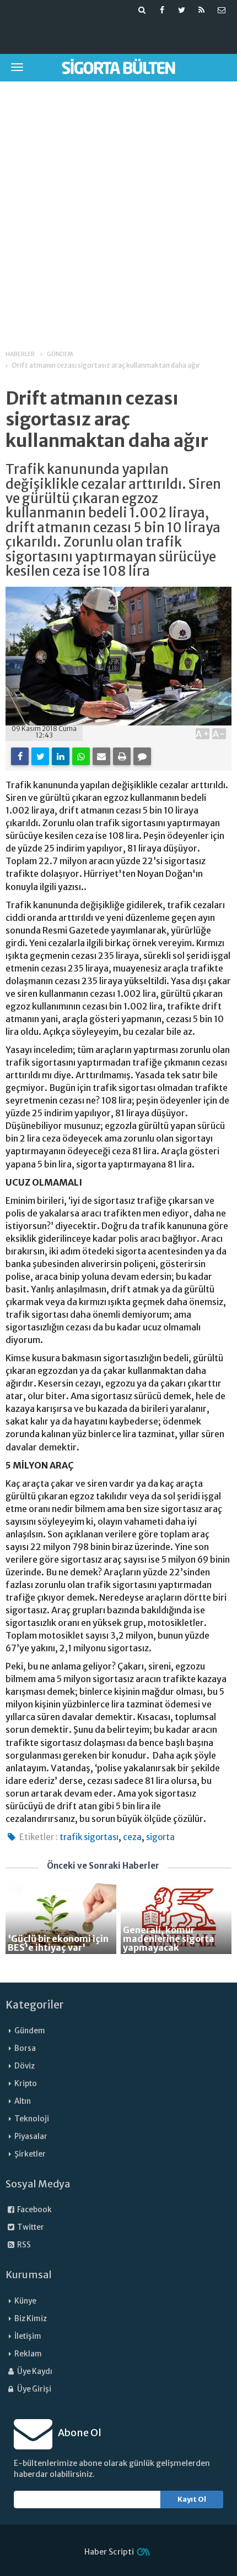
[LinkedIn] (61, 756)
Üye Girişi (34, 2389)
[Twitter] (40, 756)
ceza (132, 1837)
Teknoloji (32, 2119)
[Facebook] (20, 756)
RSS (23, 2245)
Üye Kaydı (34, 2372)
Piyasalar (31, 2136)
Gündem (30, 2031)
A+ (203, 734)
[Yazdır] (122, 756)
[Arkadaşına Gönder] (101, 756)
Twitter (30, 2227)
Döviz (25, 2066)
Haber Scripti (109, 2552)
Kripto (26, 2084)
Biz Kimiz (31, 2319)
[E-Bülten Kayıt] (222, 10)
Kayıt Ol (192, 2499)
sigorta (160, 1837)
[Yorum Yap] (142, 756)
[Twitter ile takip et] (182, 10)
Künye (25, 2301)
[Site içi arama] (142, 10)
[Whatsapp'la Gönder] (81, 756)
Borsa (25, 2048)
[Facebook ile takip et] (162, 10)
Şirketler (30, 2154)
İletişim (28, 2336)
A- (219, 734)
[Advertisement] (118, 208)
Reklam (28, 2354)
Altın (23, 2101)
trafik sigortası (89, 1837)
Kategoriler (35, 2005)
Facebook (34, 2210)
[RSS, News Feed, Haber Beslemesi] (202, 10)
